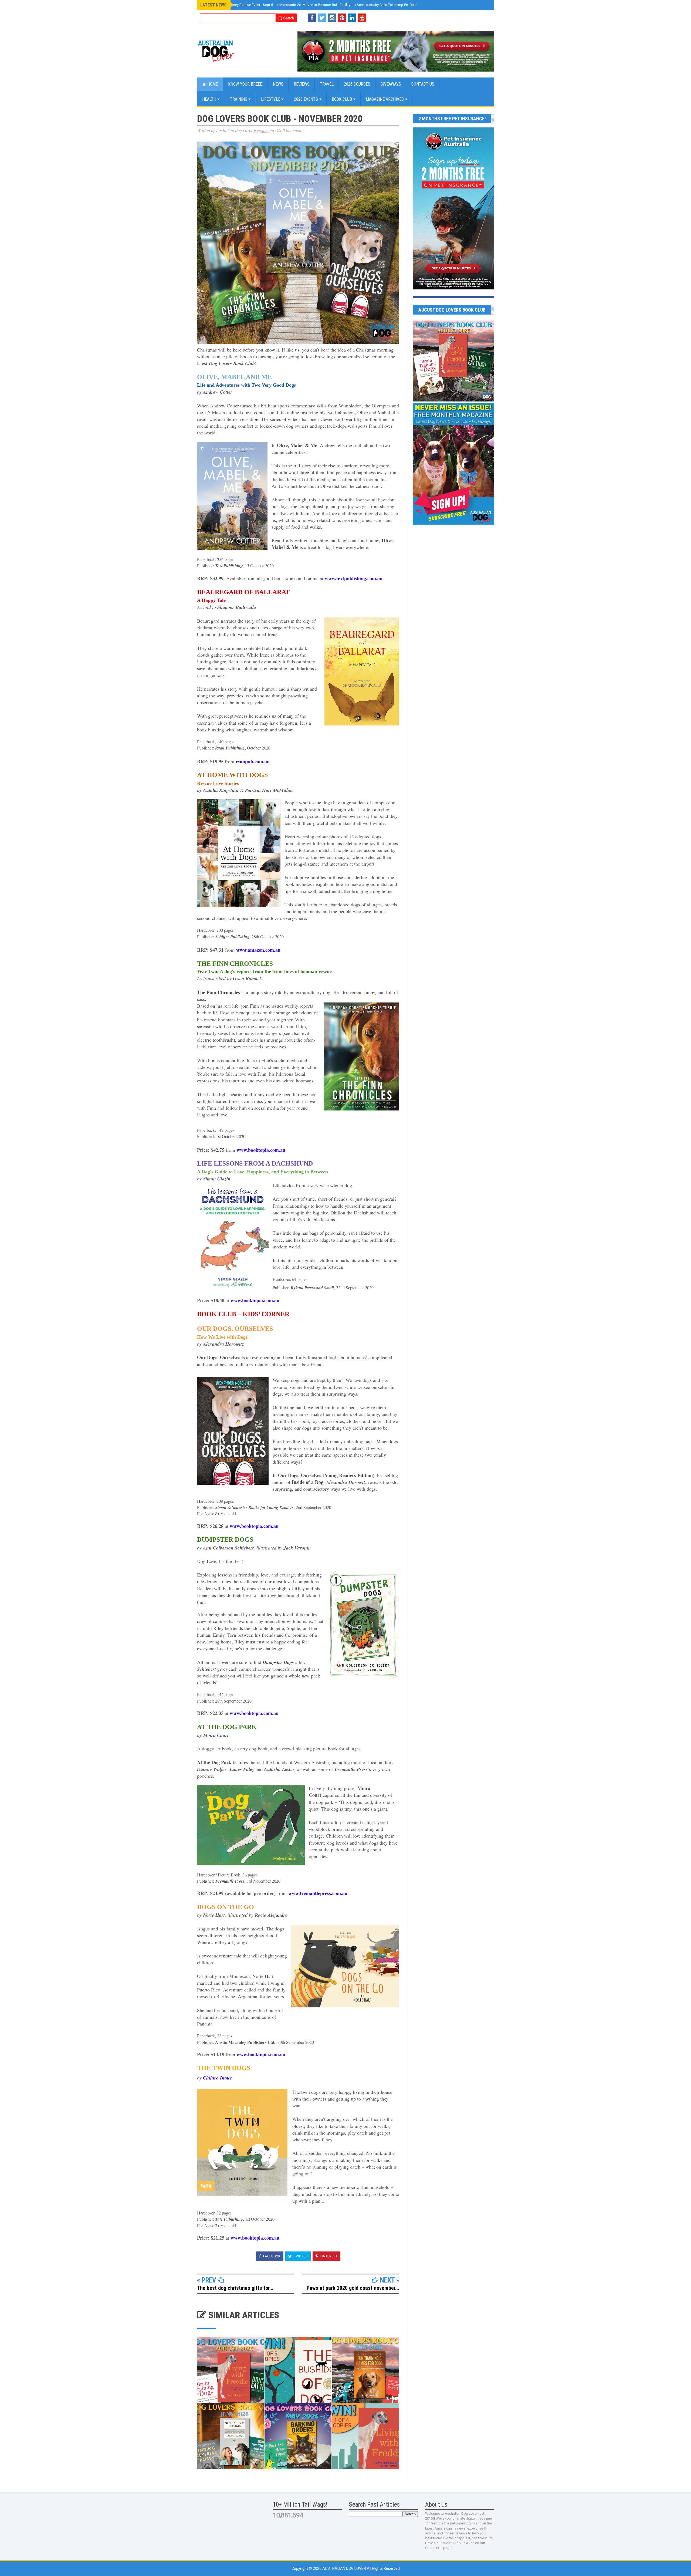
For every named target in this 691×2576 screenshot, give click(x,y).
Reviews (302, 84)
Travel (327, 84)
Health (210, 99)
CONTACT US (423, 84)
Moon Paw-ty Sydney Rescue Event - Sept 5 (238, 5)
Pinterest (328, 2256)
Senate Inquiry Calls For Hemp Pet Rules (386, 5)
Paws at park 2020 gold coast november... (353, 2288)
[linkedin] (352, 18)
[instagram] (332, 18)
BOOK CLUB (342, 99)
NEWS (278, 84)
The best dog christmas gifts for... (235, 2288)
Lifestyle (271, 99)
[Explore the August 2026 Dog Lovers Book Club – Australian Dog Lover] (453, 400)
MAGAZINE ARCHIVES (385, 99)
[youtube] (362, 18)
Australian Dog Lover (345, 2568)
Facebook (271, 2256)
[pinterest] (342, 18)
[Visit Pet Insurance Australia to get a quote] (396, 51)
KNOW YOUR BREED (245, 84)
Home (212, 84)
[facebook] (312, 18)
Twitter (300, 2256)
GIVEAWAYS (391, 84)
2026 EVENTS (306, 99)
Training (239, 99)
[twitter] (322, 18)
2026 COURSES (357, 84)
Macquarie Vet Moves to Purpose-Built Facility (314, 5)
